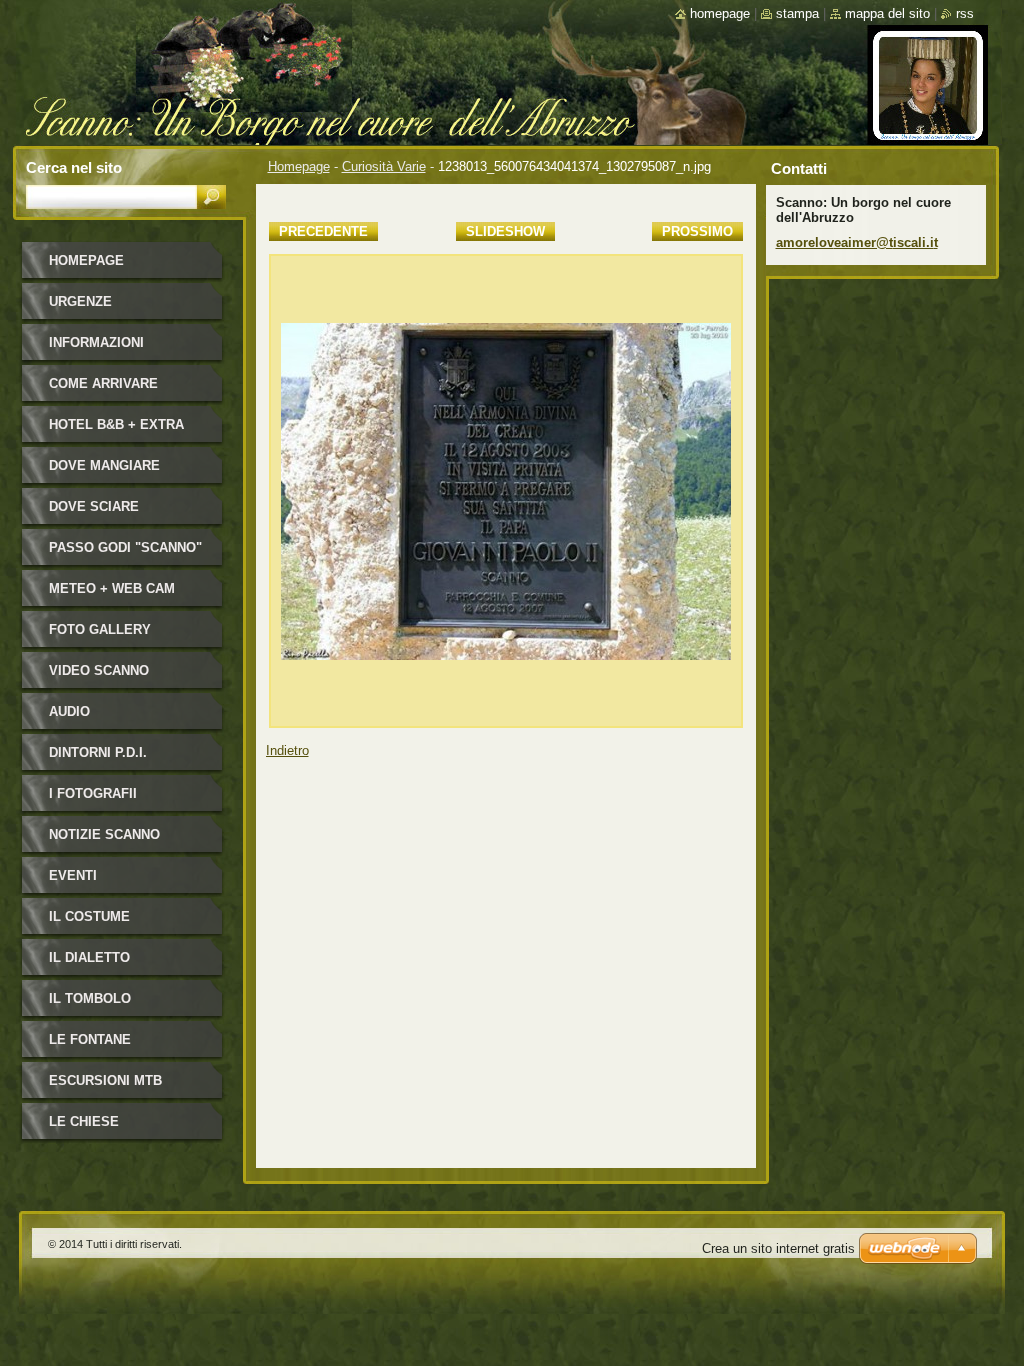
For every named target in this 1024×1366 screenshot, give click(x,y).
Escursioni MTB (105, 1080)
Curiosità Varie (384, 166)
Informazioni (96, 342)
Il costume (89, 916)
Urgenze (80, 301)
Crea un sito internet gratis (778, 1248)
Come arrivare (103, 383)
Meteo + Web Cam (112, 588)
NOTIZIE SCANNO (104, 834)
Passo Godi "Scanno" (125, 547)
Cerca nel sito (74, 167)
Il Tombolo (90, 998)
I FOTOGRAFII (93, 793)
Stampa (797, 13)
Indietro (287, 750)
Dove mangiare (104, 465)
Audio (69, 711)
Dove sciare (94, 506)
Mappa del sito (887, 13)
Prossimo (697, 231)
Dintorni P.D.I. (98, 752)
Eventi (73, 875)
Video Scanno (99, 670)
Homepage (299, 166)
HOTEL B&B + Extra (116, 424)
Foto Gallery (100, 629)
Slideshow (505, 231)
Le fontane (90, 1039)
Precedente (323, 231)
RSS (965, 13)
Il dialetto (89, 957)
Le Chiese (84, 1121)
